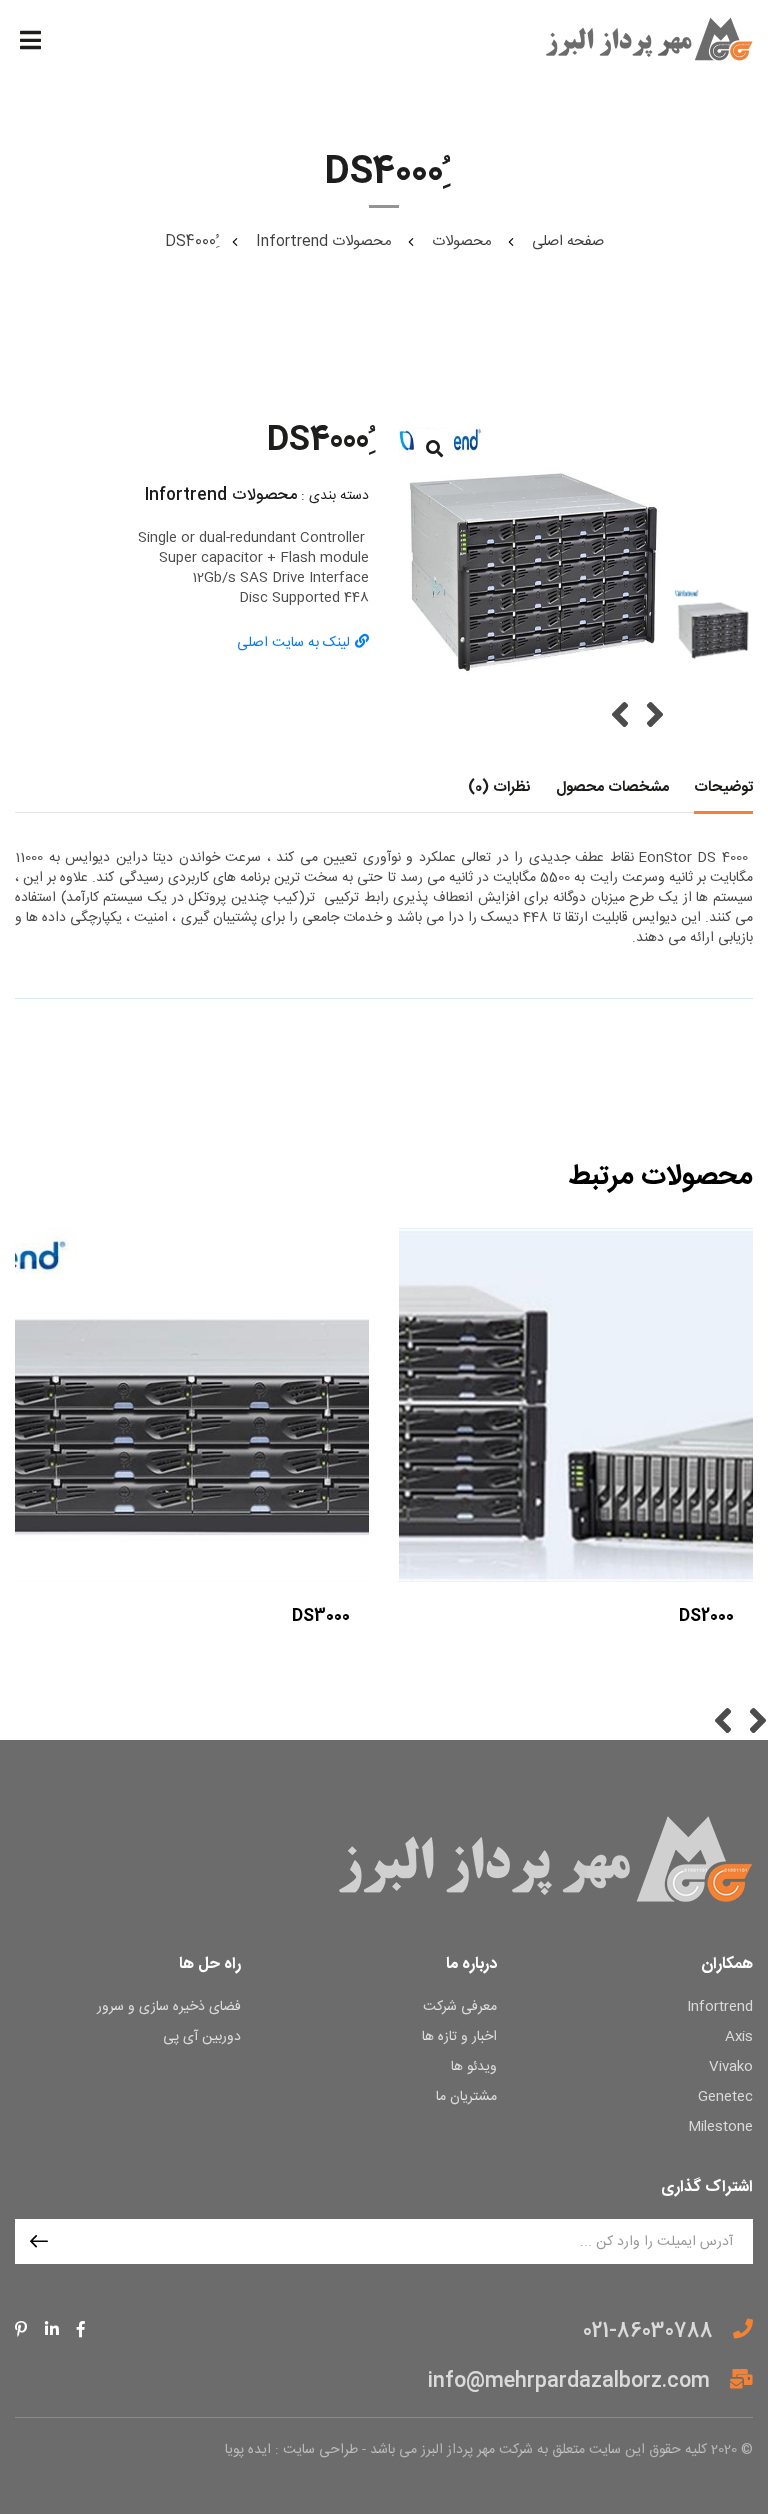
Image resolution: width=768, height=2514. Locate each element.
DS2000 (706, 1616)
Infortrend (720, 2007)
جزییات (191, 1646)
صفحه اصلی (568, 241)
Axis (739, 2037)
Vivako (731, 2067)
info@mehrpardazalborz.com (569, 2381)
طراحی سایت (320, 2450)
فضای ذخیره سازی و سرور (169, 2007)
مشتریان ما (466, 2097)
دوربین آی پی (202, 2037)
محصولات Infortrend (324, 241)
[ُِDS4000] (532, 552)
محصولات (462, 241)
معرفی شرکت (460, 2007)
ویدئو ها (474, 2067)
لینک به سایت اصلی (293, 643)
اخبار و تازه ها (459, 2037)
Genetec (725, 2097)
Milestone (720, 2127)
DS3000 (321, 1616)
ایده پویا (248, 2450)
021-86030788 (648, 2330)
